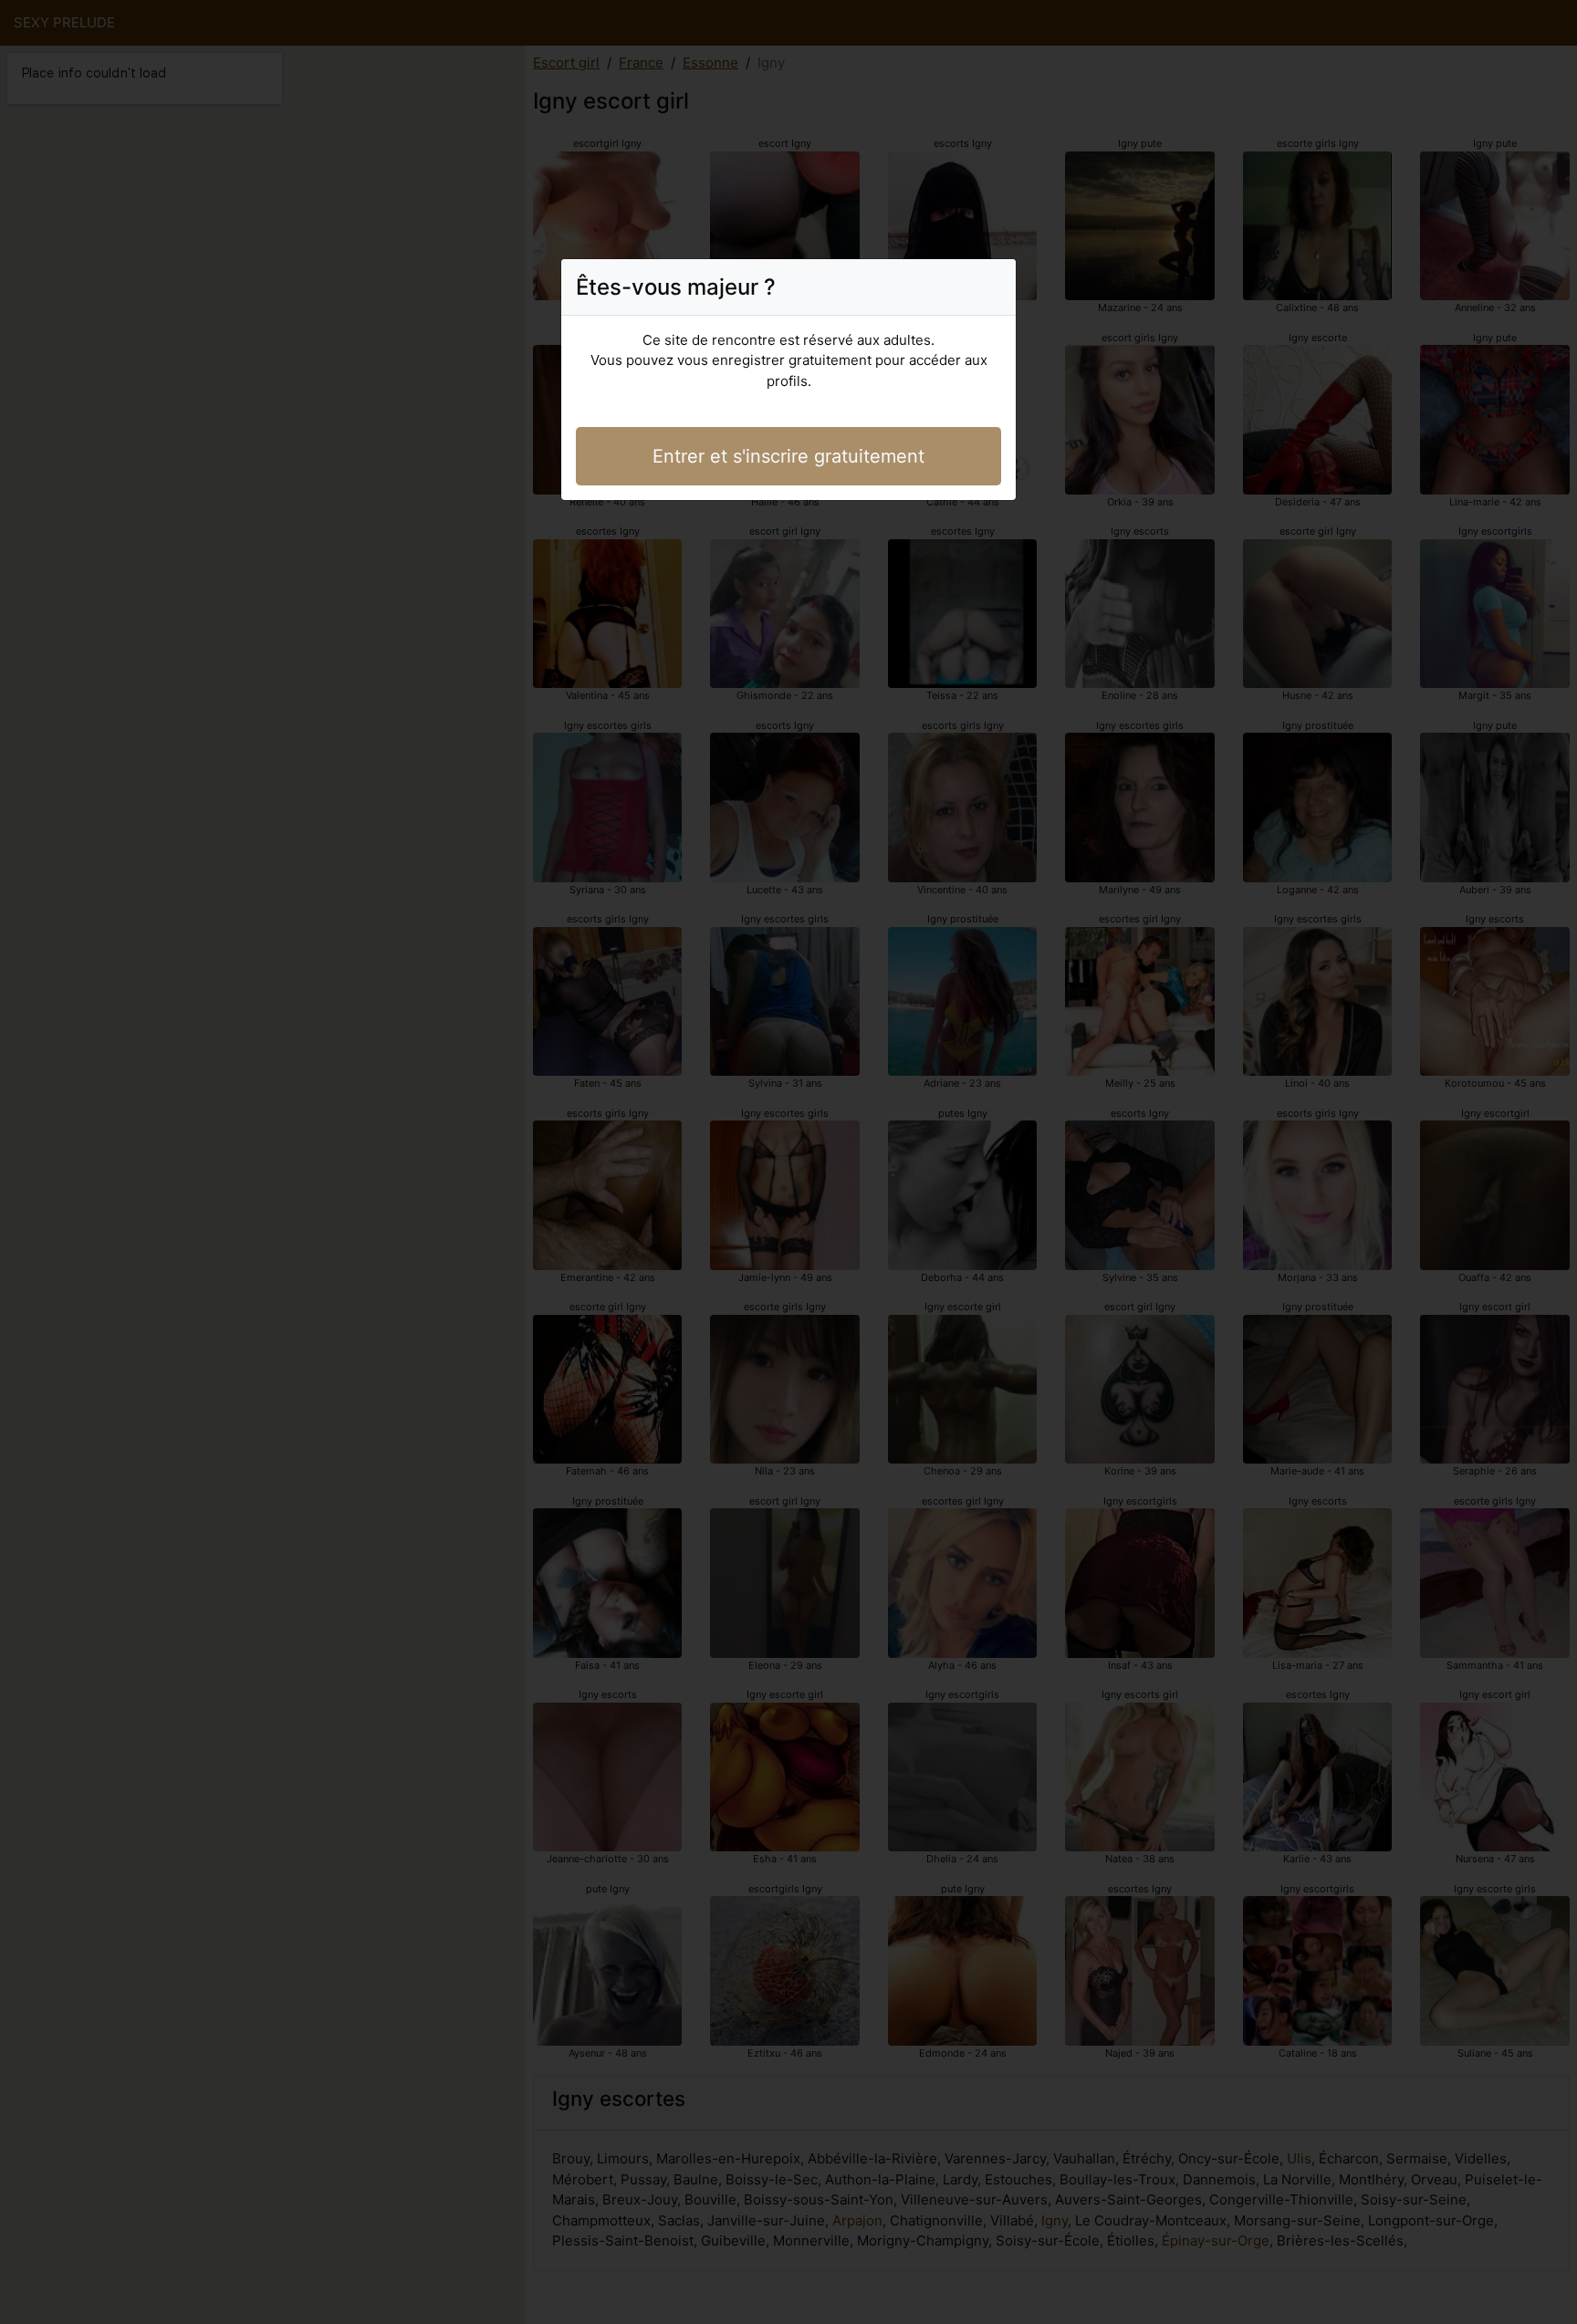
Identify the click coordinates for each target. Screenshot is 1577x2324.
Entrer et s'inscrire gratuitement (788, 456)
